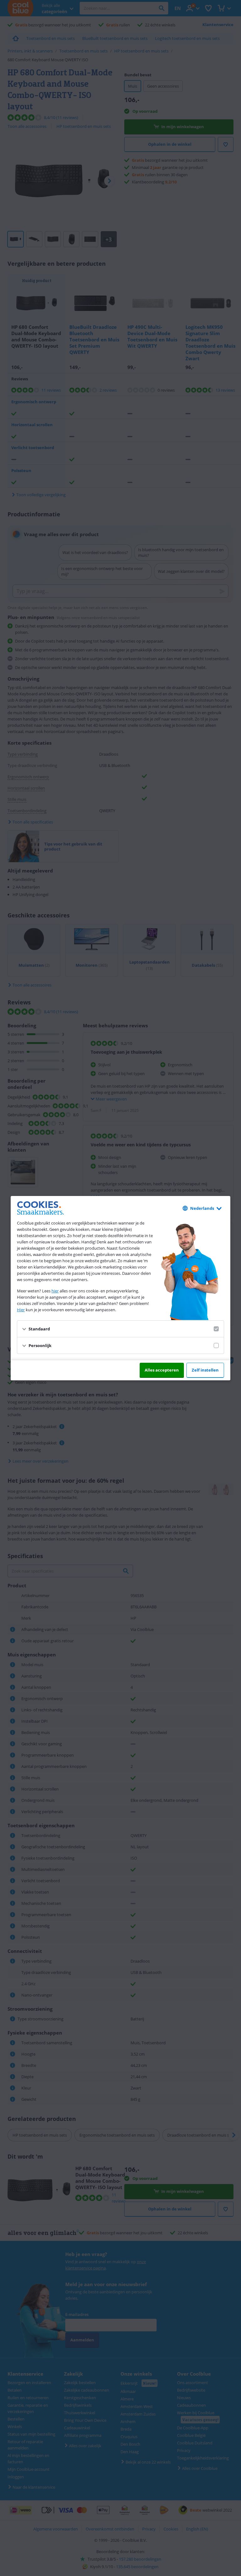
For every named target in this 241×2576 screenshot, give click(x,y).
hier (55, 1291)
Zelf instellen (205, 1370)
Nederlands (202, 1208)
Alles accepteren (162, 1370)
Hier (21, 1310)
